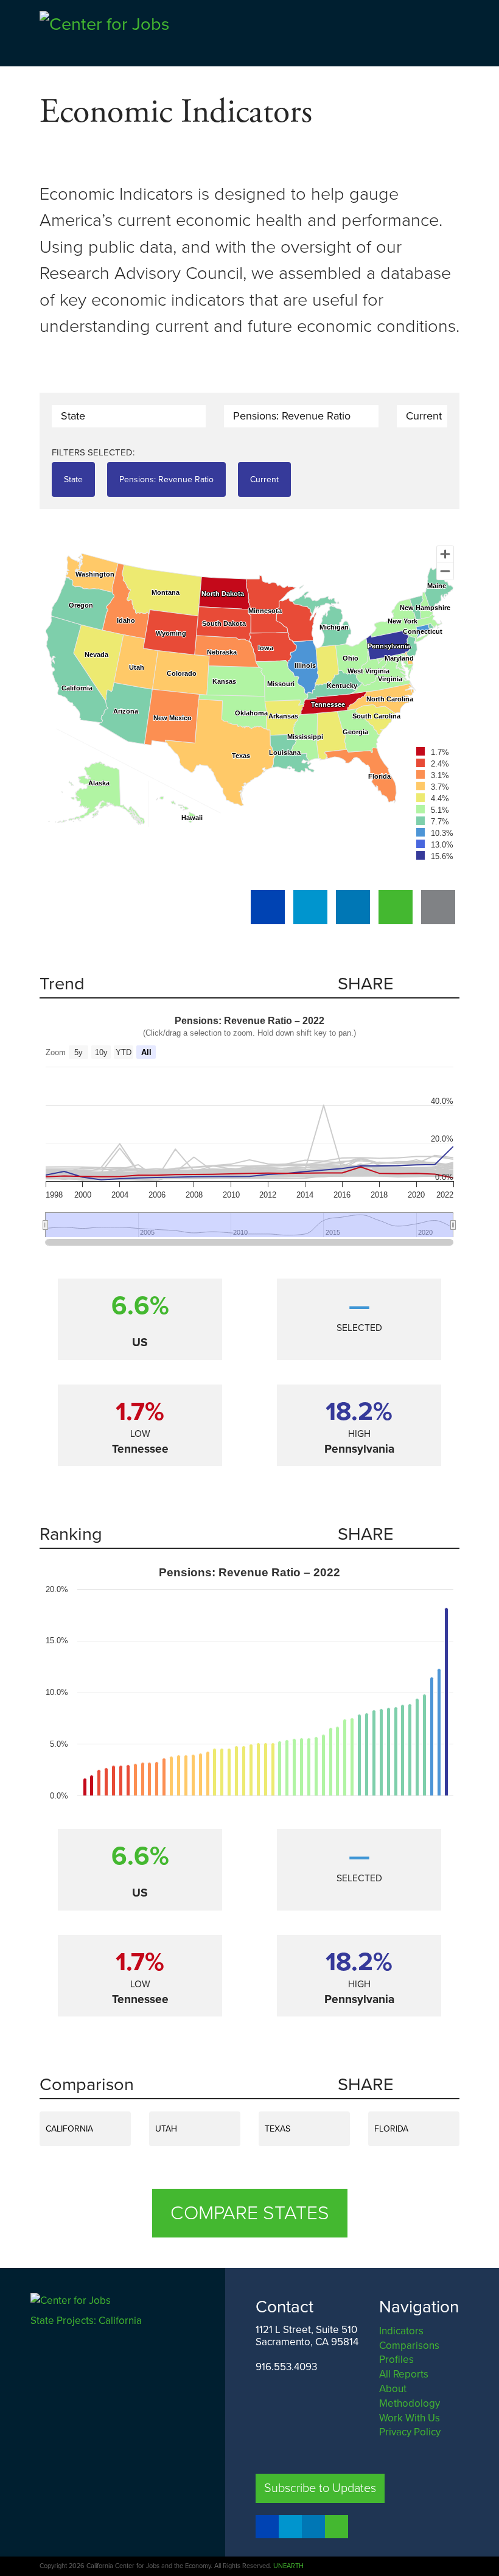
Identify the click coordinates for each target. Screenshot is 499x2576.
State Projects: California (87, 2321)
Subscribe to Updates (320, 2488)
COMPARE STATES (250, 2213)
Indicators (401, 2331)
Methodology (410, 2403)
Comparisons (409, 2346)
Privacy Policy (410, 2432)
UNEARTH (288, 2566)
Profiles (396, 2360)
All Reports (404, 2374)
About (393, 2389)
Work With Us (410, 2418)
